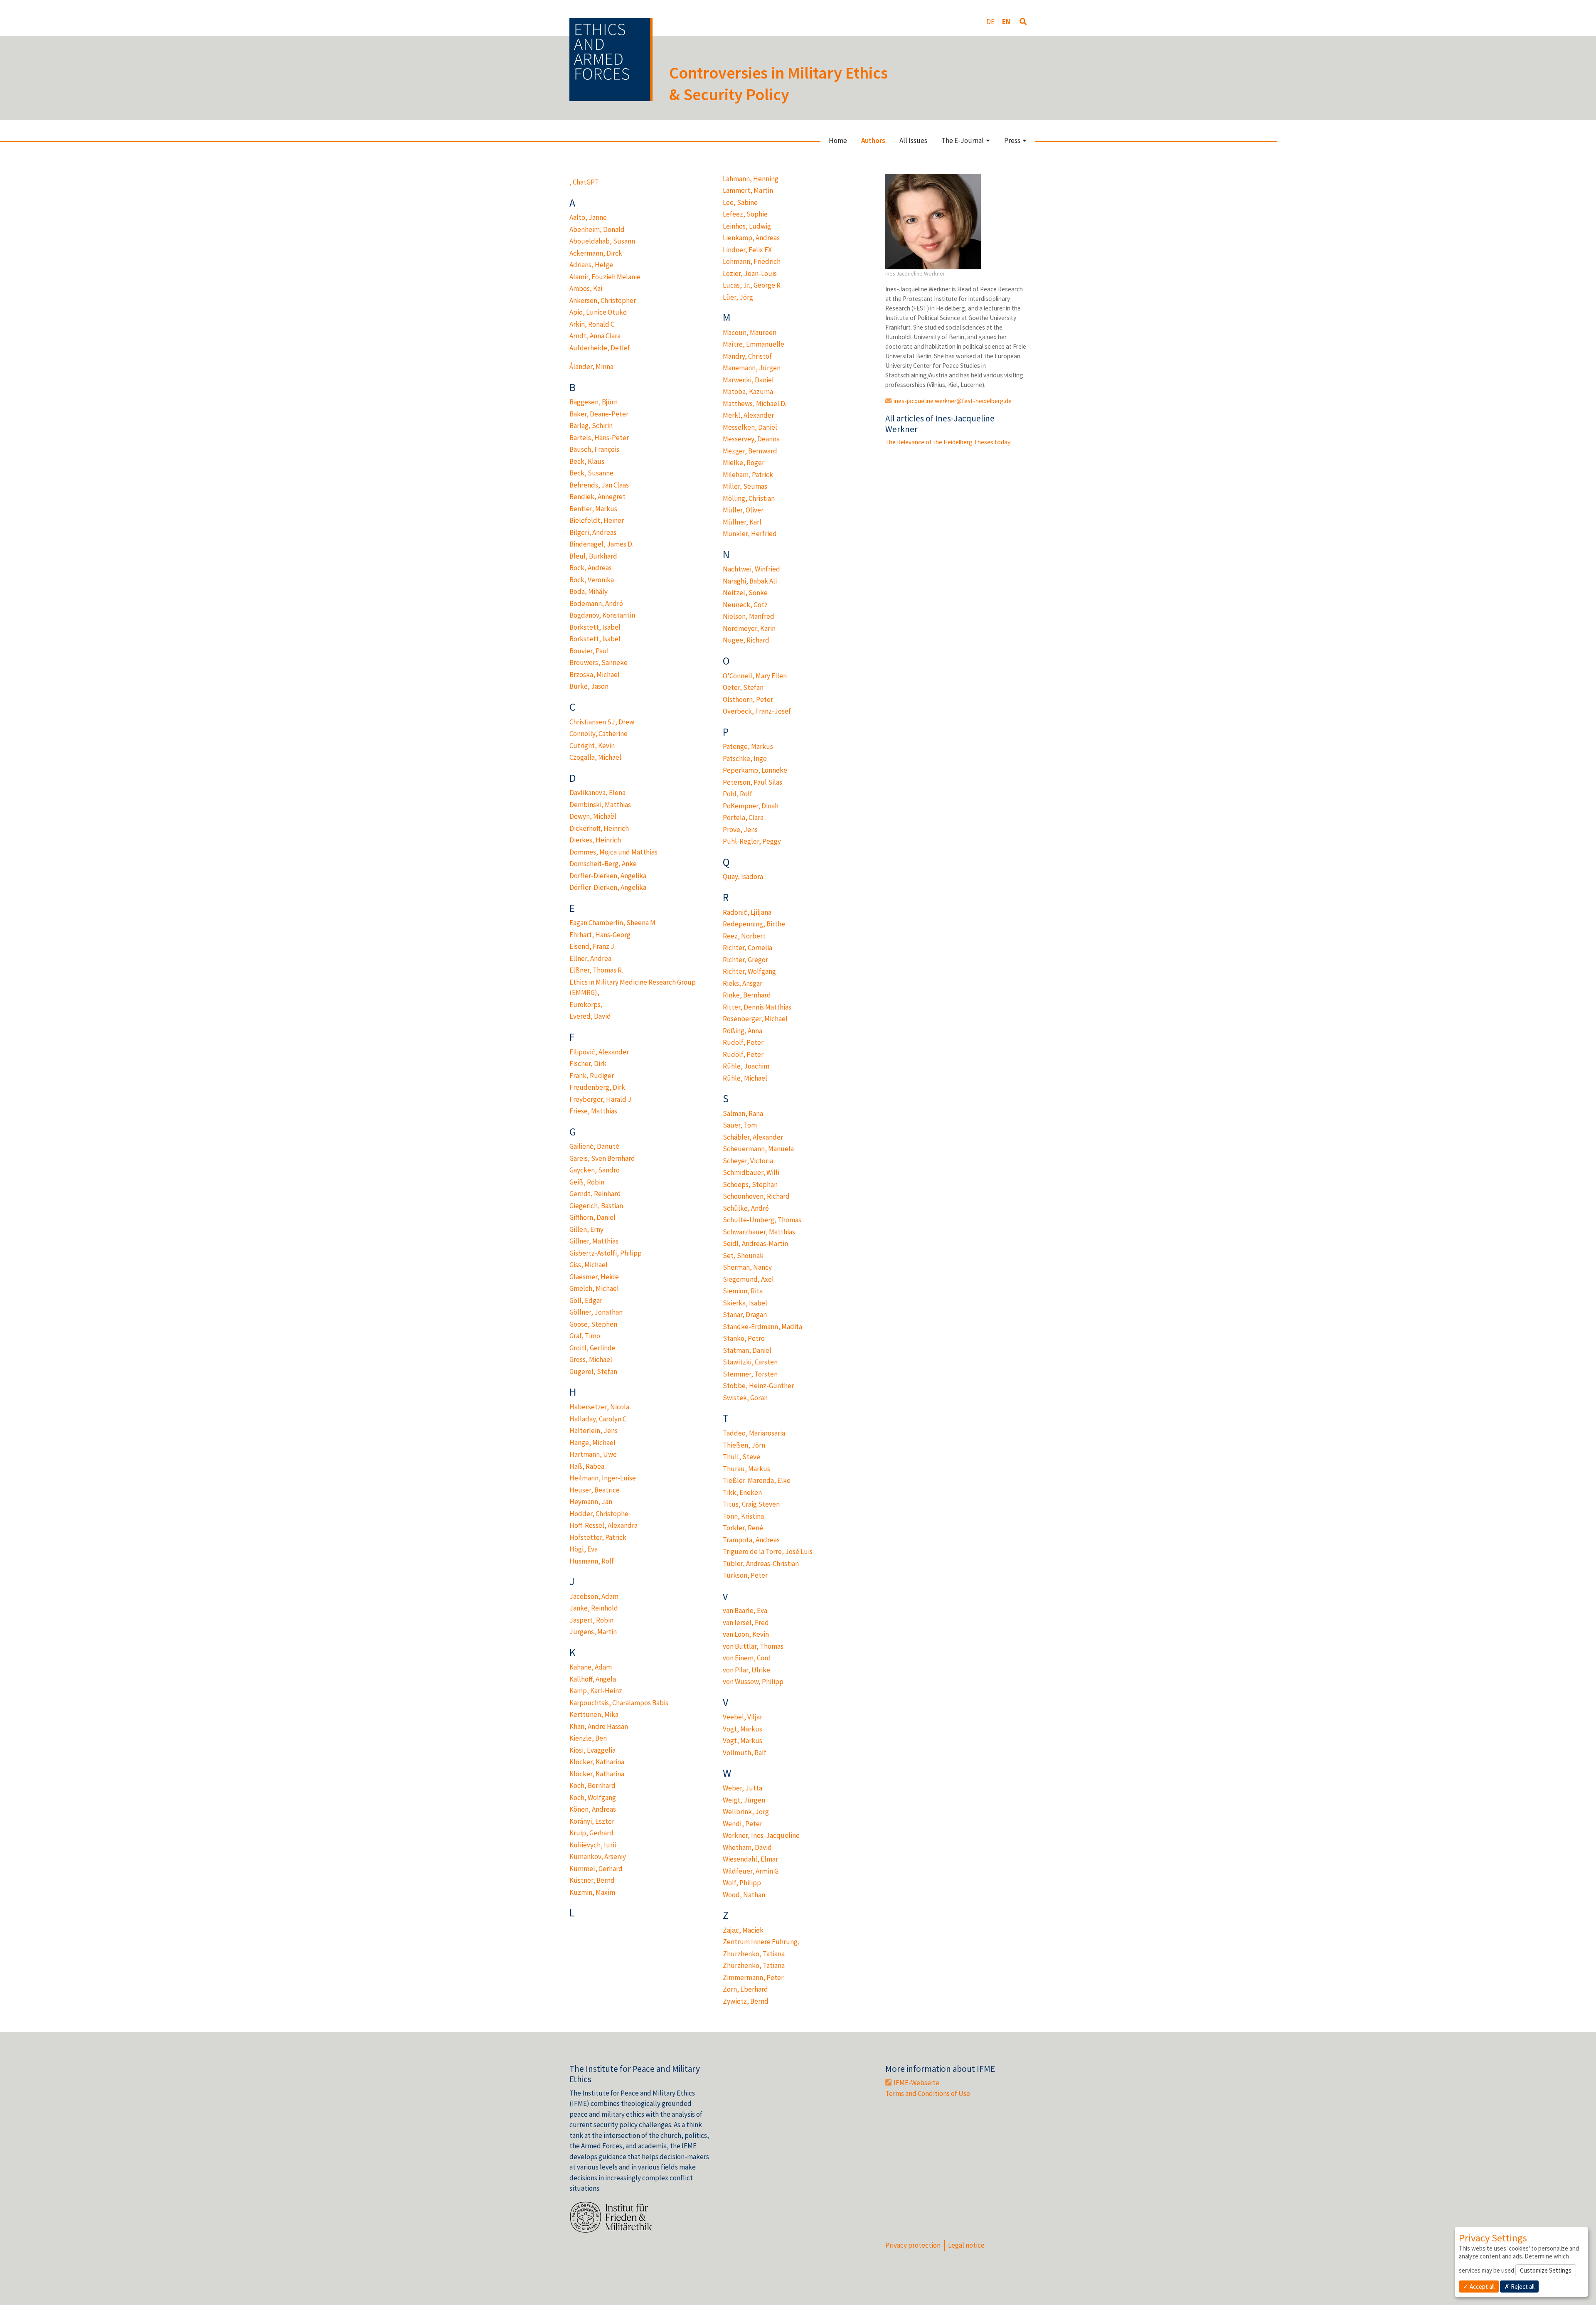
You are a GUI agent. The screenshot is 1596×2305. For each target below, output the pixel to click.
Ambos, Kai (586, 288)
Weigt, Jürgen (744, 1800)
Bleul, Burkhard (593, 556)
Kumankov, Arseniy (598, 1857)
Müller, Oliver (743, 510)
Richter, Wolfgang (749, 971)
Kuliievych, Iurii (593, 1845)
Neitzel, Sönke (745, 593)
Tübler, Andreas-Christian (761, 1564)
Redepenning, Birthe (754, 924)
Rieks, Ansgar (743, 983)
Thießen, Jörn (744, 1445)
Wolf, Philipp (742, 1883)
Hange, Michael (592, 1443)
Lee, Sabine (740, 202)
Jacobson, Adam (594, 1596)
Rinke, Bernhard (747, 995)
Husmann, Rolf (592, 1561)
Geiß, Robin (587, 1182)
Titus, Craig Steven (751, 1504)
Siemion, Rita (743, 1291)
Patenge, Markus (748, 746)
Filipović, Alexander (599, 1052)
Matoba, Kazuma (748, 392)
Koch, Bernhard (592, 1785)
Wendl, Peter (743, 1824)
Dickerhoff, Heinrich (599, 828)
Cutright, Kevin (592, 746)
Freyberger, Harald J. (601, 1099)
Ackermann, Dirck (596, 253)
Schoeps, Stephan (750, 1185)
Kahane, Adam (591, 1667)
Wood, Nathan (744, 1895)
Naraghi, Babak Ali (750, 581)
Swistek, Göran (745, 1398)
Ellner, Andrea (590, 958)
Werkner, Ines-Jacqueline (761, 1835)
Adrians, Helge (591, 265)
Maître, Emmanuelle (754, 344)
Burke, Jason (589, 686)
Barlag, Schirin (591, 426)
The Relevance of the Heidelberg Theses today (948, 442)
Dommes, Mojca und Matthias (613, 852)
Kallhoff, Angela (593, 1679)
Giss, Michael (589, 1265)
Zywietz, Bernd (746, 2001)
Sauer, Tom (740, 1125)
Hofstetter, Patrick (598, 1537)
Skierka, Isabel (745, 1303)
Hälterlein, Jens (594, 1431)
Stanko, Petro (744, 1338)
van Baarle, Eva (745, 1611)
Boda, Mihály (589, 591)
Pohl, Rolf (738, 794)
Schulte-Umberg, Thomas (762, 1220)
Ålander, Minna (591, 367)
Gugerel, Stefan (593, 1372)
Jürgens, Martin (593, 1632)
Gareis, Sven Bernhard (602, 1158)
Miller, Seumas (745, 486)
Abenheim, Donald (597, 229)
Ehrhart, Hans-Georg (600, 935)
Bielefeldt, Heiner (597, 520)
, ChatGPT (584, 182)
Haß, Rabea (587, 1466)
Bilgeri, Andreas (593, 532)
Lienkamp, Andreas (751, 238)
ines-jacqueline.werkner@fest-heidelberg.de (953, 401)
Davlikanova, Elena (597, 793)
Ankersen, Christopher (603, 300)
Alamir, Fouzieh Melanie (605, 277)
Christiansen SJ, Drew (602, 722)
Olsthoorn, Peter (748, 699)
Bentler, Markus (593, 509)
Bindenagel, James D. (601, 544)
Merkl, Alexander (748, 415)
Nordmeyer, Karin (749, 628)
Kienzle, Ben (588, 1738)
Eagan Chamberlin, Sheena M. (613, 923)
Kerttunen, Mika (594, 1714)
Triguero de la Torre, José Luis (768, 1551)
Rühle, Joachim (746, 1066)
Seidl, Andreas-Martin (755, 1244)
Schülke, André (746, 1208)
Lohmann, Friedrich (752, 261)
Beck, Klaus (587, 461)
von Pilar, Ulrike (746, 1670)
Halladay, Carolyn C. (598, 1419)
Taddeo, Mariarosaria (754, 1433)
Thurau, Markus (746, 1469)
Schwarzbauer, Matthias (759, 1232)
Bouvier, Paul (589, 651)
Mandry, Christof (747, 356)
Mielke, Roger (744, 463)
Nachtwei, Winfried (751, 569)
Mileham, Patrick (748, 475)
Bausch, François (594, 449)
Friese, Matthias (593, 1111)
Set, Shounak (743, 1256)
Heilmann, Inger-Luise (603, 1478)
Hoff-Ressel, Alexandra (603, 1525)
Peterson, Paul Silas (752, 782)
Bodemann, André (596, 603)
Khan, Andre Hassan (599, 1726)
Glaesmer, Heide (594, 1277)
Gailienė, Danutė (594, 1146)
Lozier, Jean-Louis (750, 273)
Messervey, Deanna (751, 439)
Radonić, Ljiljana (747, 912)
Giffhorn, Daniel (592, 1217)
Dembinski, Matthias (600, 805)
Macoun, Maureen (750, 332)
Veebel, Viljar (743, 1717)
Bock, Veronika (592, 580)
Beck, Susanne (591, 473)
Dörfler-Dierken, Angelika (608, 876)
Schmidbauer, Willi (751, 1172)
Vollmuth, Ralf (745, 1753)
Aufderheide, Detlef (600, 348)
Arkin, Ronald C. (592, 324)
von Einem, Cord (747, 1658)
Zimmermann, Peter (753, 1977)
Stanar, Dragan (745, 1315)
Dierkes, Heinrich (595, 840)
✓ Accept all (1479, 2287)
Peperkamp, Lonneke (755, 770)
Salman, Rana (743, 1113)
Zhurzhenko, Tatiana (754, 1954)
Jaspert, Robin (591, 1620)
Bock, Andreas (591, 568)
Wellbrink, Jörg (746, 1812)
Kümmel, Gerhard (596, 1869)
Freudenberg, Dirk (597, 1087)
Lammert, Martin (748, 190)
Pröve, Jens (740, 830)
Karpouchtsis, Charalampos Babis (619, 1703)
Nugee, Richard (746, 640)
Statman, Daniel (747, 1350)
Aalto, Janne (588, 217)
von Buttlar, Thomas (753, 1646)
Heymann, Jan (591, 1502)
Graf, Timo (585, 1336)
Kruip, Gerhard (591, 1833)
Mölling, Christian (749, 498)
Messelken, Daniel (750, 427)
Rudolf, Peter (743, 1042)
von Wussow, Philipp (753, 1682)
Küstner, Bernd (592, 1880)
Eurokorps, (586, 1005)
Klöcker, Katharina (597, 1762)
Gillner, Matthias (594, 1241)
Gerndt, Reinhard (595, 1194)
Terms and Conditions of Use (928, 2093)
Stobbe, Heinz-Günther (758, 1386)
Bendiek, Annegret (597, 497)
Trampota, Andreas (751, 1540)
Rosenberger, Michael (755, 1019)
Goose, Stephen (593, 1324)
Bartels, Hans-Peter (599, 438)
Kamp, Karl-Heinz (596, 1691)
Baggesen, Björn (594, 402)
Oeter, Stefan (743, 687)
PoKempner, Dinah (751, 806)
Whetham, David (747, 1847)
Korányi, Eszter (592, 1821)
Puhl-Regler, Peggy (752, 841)
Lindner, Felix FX (747, 250)
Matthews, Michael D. (755, 404)
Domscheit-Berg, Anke (603, 864)
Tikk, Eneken (742, 1492)
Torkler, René (743, 1528)
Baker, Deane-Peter (599, 414)
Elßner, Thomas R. (596, 970)
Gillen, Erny (586, 1229)
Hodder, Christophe (599, 1514)
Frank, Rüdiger (592, 1076)
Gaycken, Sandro (595, 1170)
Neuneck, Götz (745, 605)
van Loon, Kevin (746, 1634)
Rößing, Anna (743, 1031)
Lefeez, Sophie (745, 214)
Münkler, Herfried (750, 534)
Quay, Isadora (743, 877)
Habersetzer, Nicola (599, 1407)
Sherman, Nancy (747, 1267)
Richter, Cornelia (748, 948)
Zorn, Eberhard (745, 1989)
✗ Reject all (1519, 2287)
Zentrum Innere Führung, (761, 1942)
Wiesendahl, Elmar (750, 1859)
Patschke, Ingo (745, 758)
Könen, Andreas (593, 1809)
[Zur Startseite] (611, 59)
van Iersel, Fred (746, 1623)
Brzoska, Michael (595, 675)
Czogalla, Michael (595, 757)
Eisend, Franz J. (592, 946)
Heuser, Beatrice (595, 1490)
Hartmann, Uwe (593, 1454)
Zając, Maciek (743, 1930)
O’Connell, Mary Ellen (755, 676)
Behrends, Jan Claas (599, 485)
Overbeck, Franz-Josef (757, 711)
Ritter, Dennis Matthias (757, 1007)
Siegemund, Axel (748, 1279)
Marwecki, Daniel (748, 380)
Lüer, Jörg (738, 297)
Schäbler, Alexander (753, 1137)
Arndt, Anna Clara (595, 336)
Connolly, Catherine (598, 734)
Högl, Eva (584, 1549)
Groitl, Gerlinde (592, 1348)
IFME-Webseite (916, 2083)
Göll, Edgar (586, 1300)
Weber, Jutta (743, 1788)
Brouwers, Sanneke (598, 662)
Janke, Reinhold (594, 1608)
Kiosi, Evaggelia (592, 1750)
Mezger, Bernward (750, 451)
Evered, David (590, 1016)
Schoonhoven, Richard (756, 1196)
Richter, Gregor (745, 960)
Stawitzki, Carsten (750, 1362)
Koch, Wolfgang (593, 1798)
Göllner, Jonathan (596, 1312)
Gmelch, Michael (594, 1288)
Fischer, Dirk (588, 1064)
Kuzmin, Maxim (592, 1892)
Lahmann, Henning (751, 179)
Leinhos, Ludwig (747, 226)
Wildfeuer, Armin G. (751, 1871)
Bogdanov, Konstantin (602, 615)
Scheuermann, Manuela (758, 1149)
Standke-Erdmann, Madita (762, 1327)
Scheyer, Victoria (748, 1161)
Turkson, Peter (745, 1575)
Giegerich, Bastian (596, 1206)
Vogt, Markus (743, 1729)
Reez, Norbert (744, 936)
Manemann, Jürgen (752, 368)
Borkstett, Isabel (595, 627)
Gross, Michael (591, 1359)
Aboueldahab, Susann (602, 241)
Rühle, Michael (745, 1078)
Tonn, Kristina (743, 1516)
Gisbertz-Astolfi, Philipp (606, 1253)
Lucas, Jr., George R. (752, 285)
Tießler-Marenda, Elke (757, 1480)
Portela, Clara (743, 818)
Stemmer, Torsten (750, 1374)
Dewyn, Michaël (593, 816)
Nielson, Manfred (749, 616)
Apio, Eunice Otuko (598, 312)
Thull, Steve (741, 1457)
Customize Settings (1546, 2270)
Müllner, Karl (742, 522)
